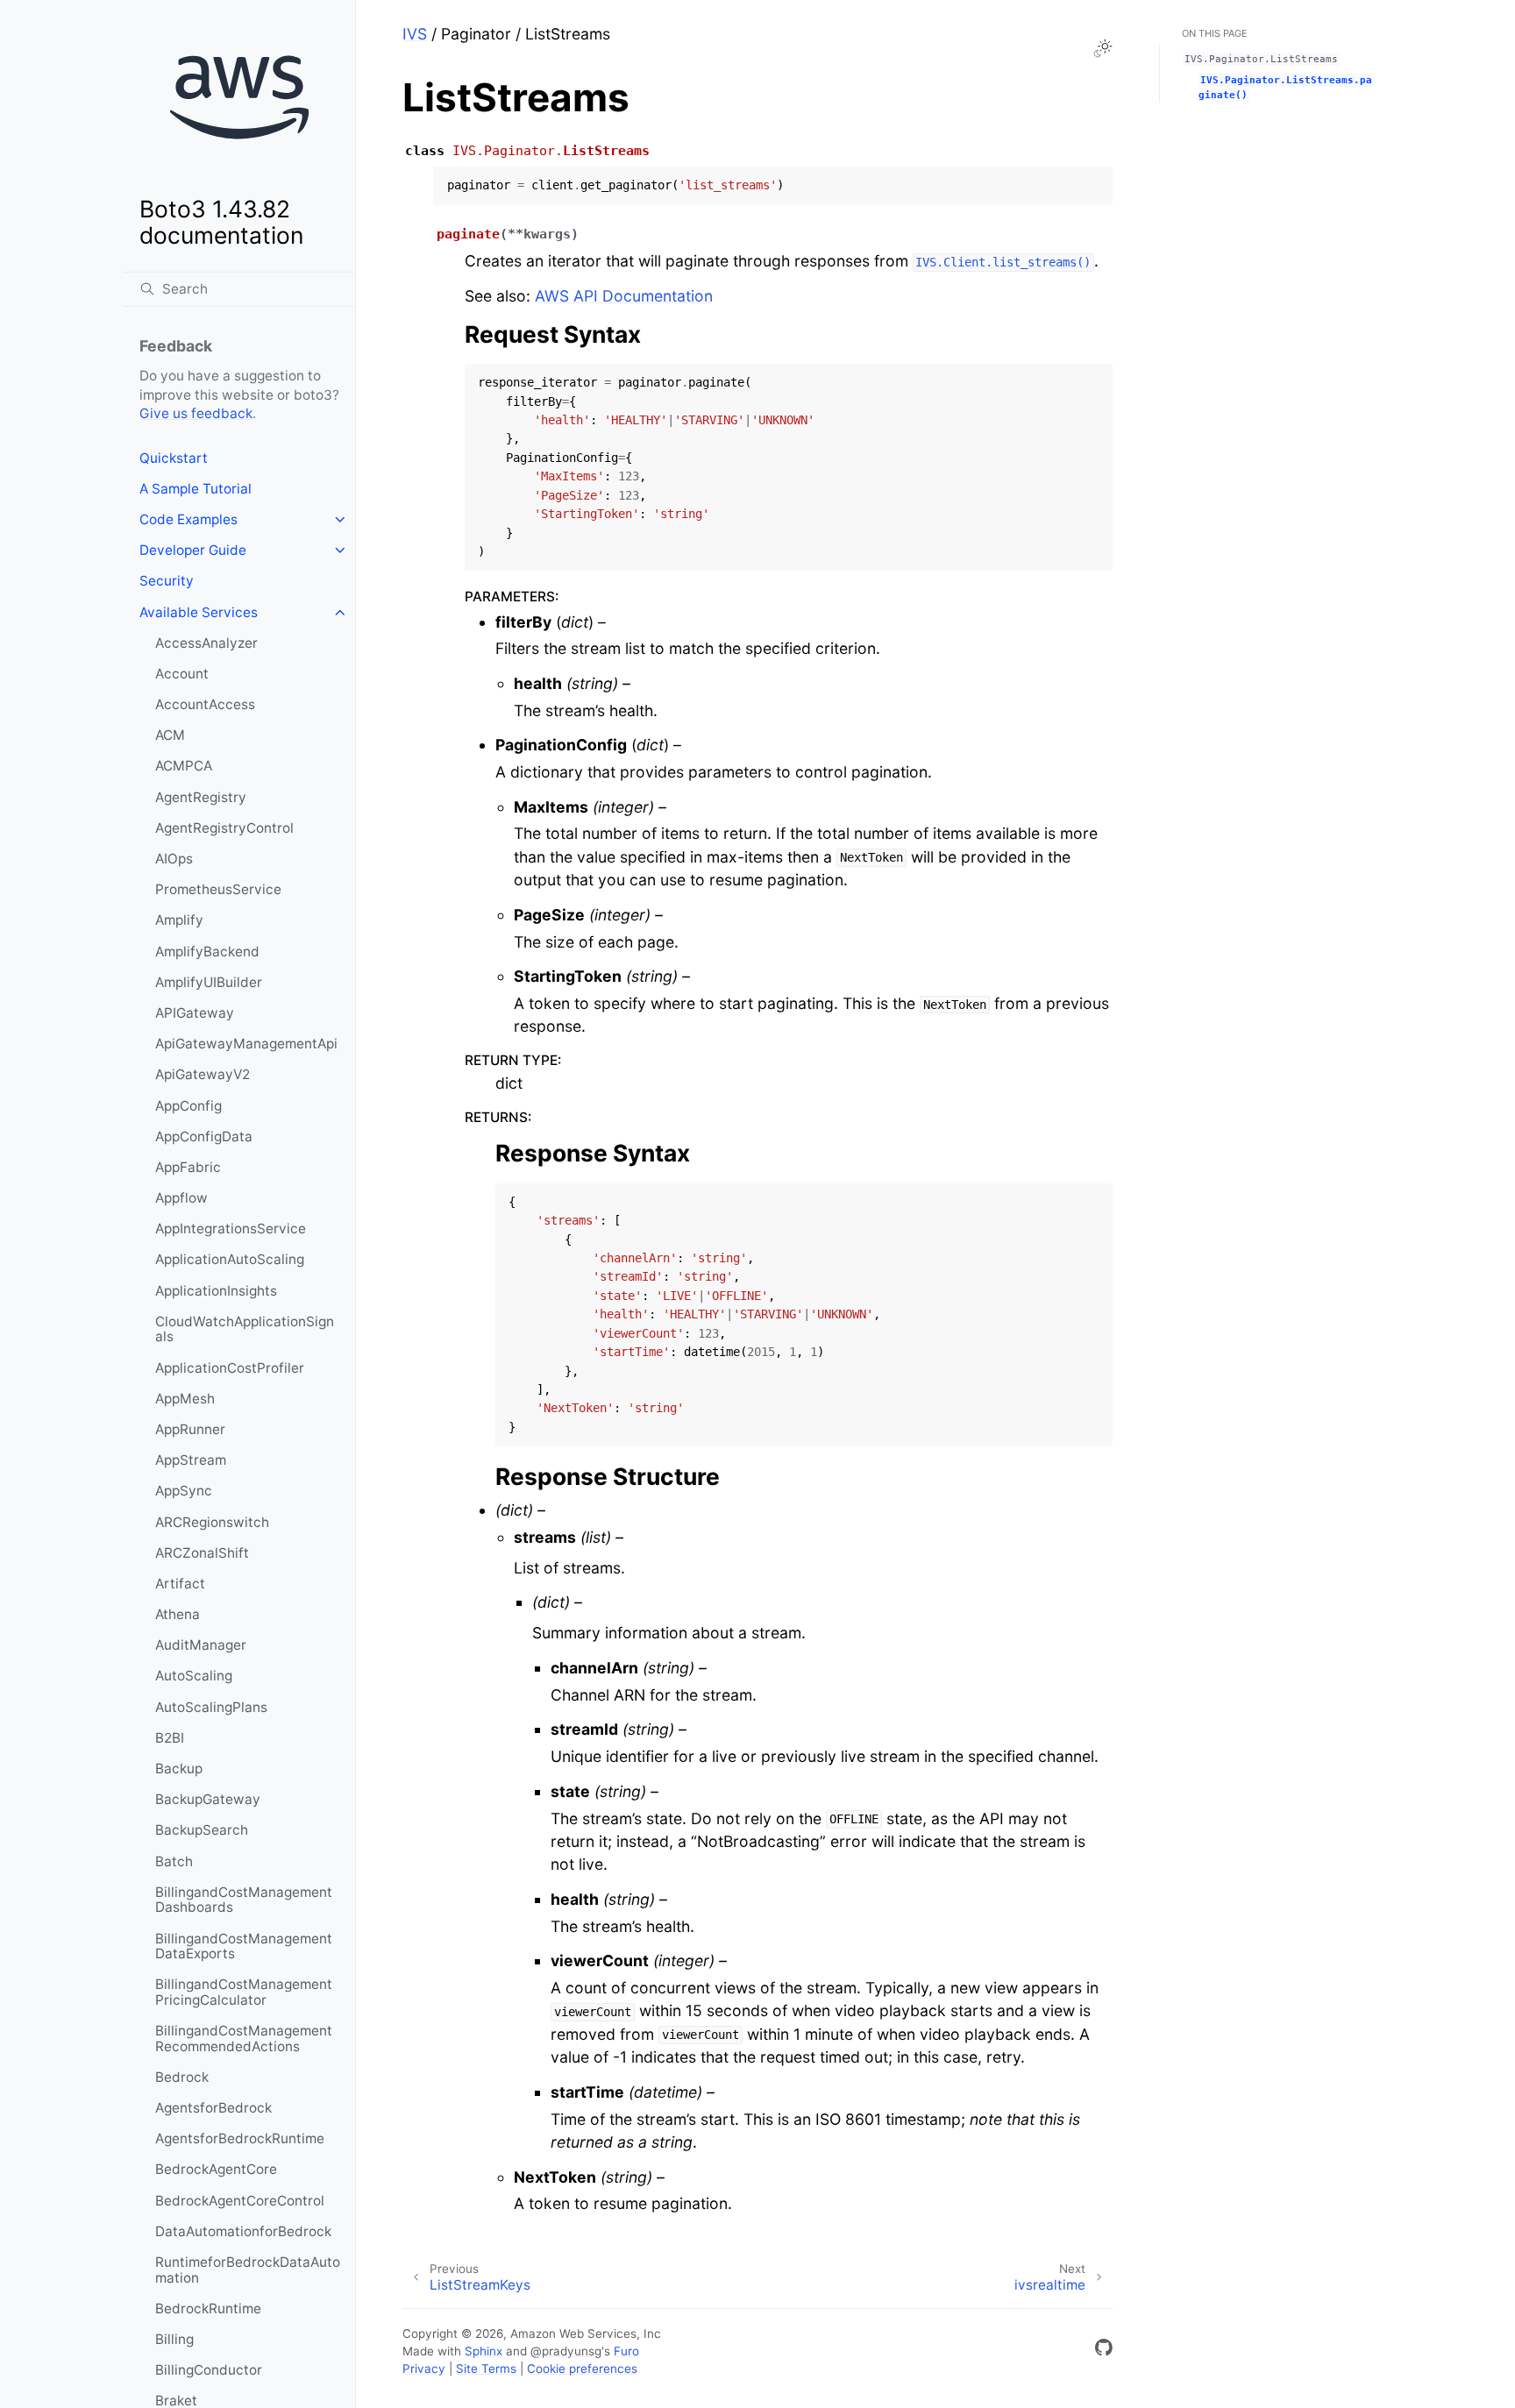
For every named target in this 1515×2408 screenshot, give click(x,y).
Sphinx (484, 2351)
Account (182, 674)
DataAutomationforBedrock (243, 2231)
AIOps (174, 859)
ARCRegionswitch (212, 1522)
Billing (174, 2339)
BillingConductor (209, 2370)
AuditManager (201, 1645)
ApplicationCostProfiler (230, 1368)
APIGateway (195, 1013)
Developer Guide (193, 550)
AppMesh (185, 1399)
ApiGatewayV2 (203, 1074)
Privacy (424, 2369)
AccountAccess (205, 704)
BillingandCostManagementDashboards (244, 1900)
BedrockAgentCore (216, 2169)
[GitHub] (1104, 2351)
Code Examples (188, 519)
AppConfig (188, 1106)
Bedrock (182, 2077)
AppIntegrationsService (231, 1229)
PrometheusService (218, 889)
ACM (170, 735)
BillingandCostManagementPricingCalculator (244, 1992)
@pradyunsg (566, 2351)
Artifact (180, 1584)
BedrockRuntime (208, 2309)
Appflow (181, 1198)
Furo (626, 2351)
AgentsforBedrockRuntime (240, 2138)
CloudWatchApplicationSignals (245, 1329)
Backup (179, 1769)
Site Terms (486, 2369)
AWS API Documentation (624, 296)
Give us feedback (196, 413)
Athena (178, 1614)
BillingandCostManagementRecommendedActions (244, 2039)
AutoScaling (194, 1676)
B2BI (170, 1738)
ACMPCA (184, 766)
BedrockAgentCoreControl (240, 2201)
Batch (174, 1861)
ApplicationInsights (216, 1291)
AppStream (191, 1460)
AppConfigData (204, 1137)
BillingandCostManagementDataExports (244, 1946)
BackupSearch (202, 1830)
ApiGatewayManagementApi (246, 1044)
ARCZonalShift (202, 1553)
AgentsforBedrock (213, 2108)
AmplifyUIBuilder (209, 982)
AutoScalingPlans (211, 1707)
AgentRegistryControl (224, 828)
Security (167, 581)
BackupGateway (208, 1799)
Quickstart (174, 458)
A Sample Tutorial (196, 489)
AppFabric (188, 1167)
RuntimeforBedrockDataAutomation (248, 2270)
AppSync (184, 1491)
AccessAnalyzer (206, 643)
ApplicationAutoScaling (230, 1259)
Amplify (179, 920)
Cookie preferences (582, 2369)
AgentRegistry (201, 797)
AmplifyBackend (207, 952)
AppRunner (190, 1429)
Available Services (199, 612)
